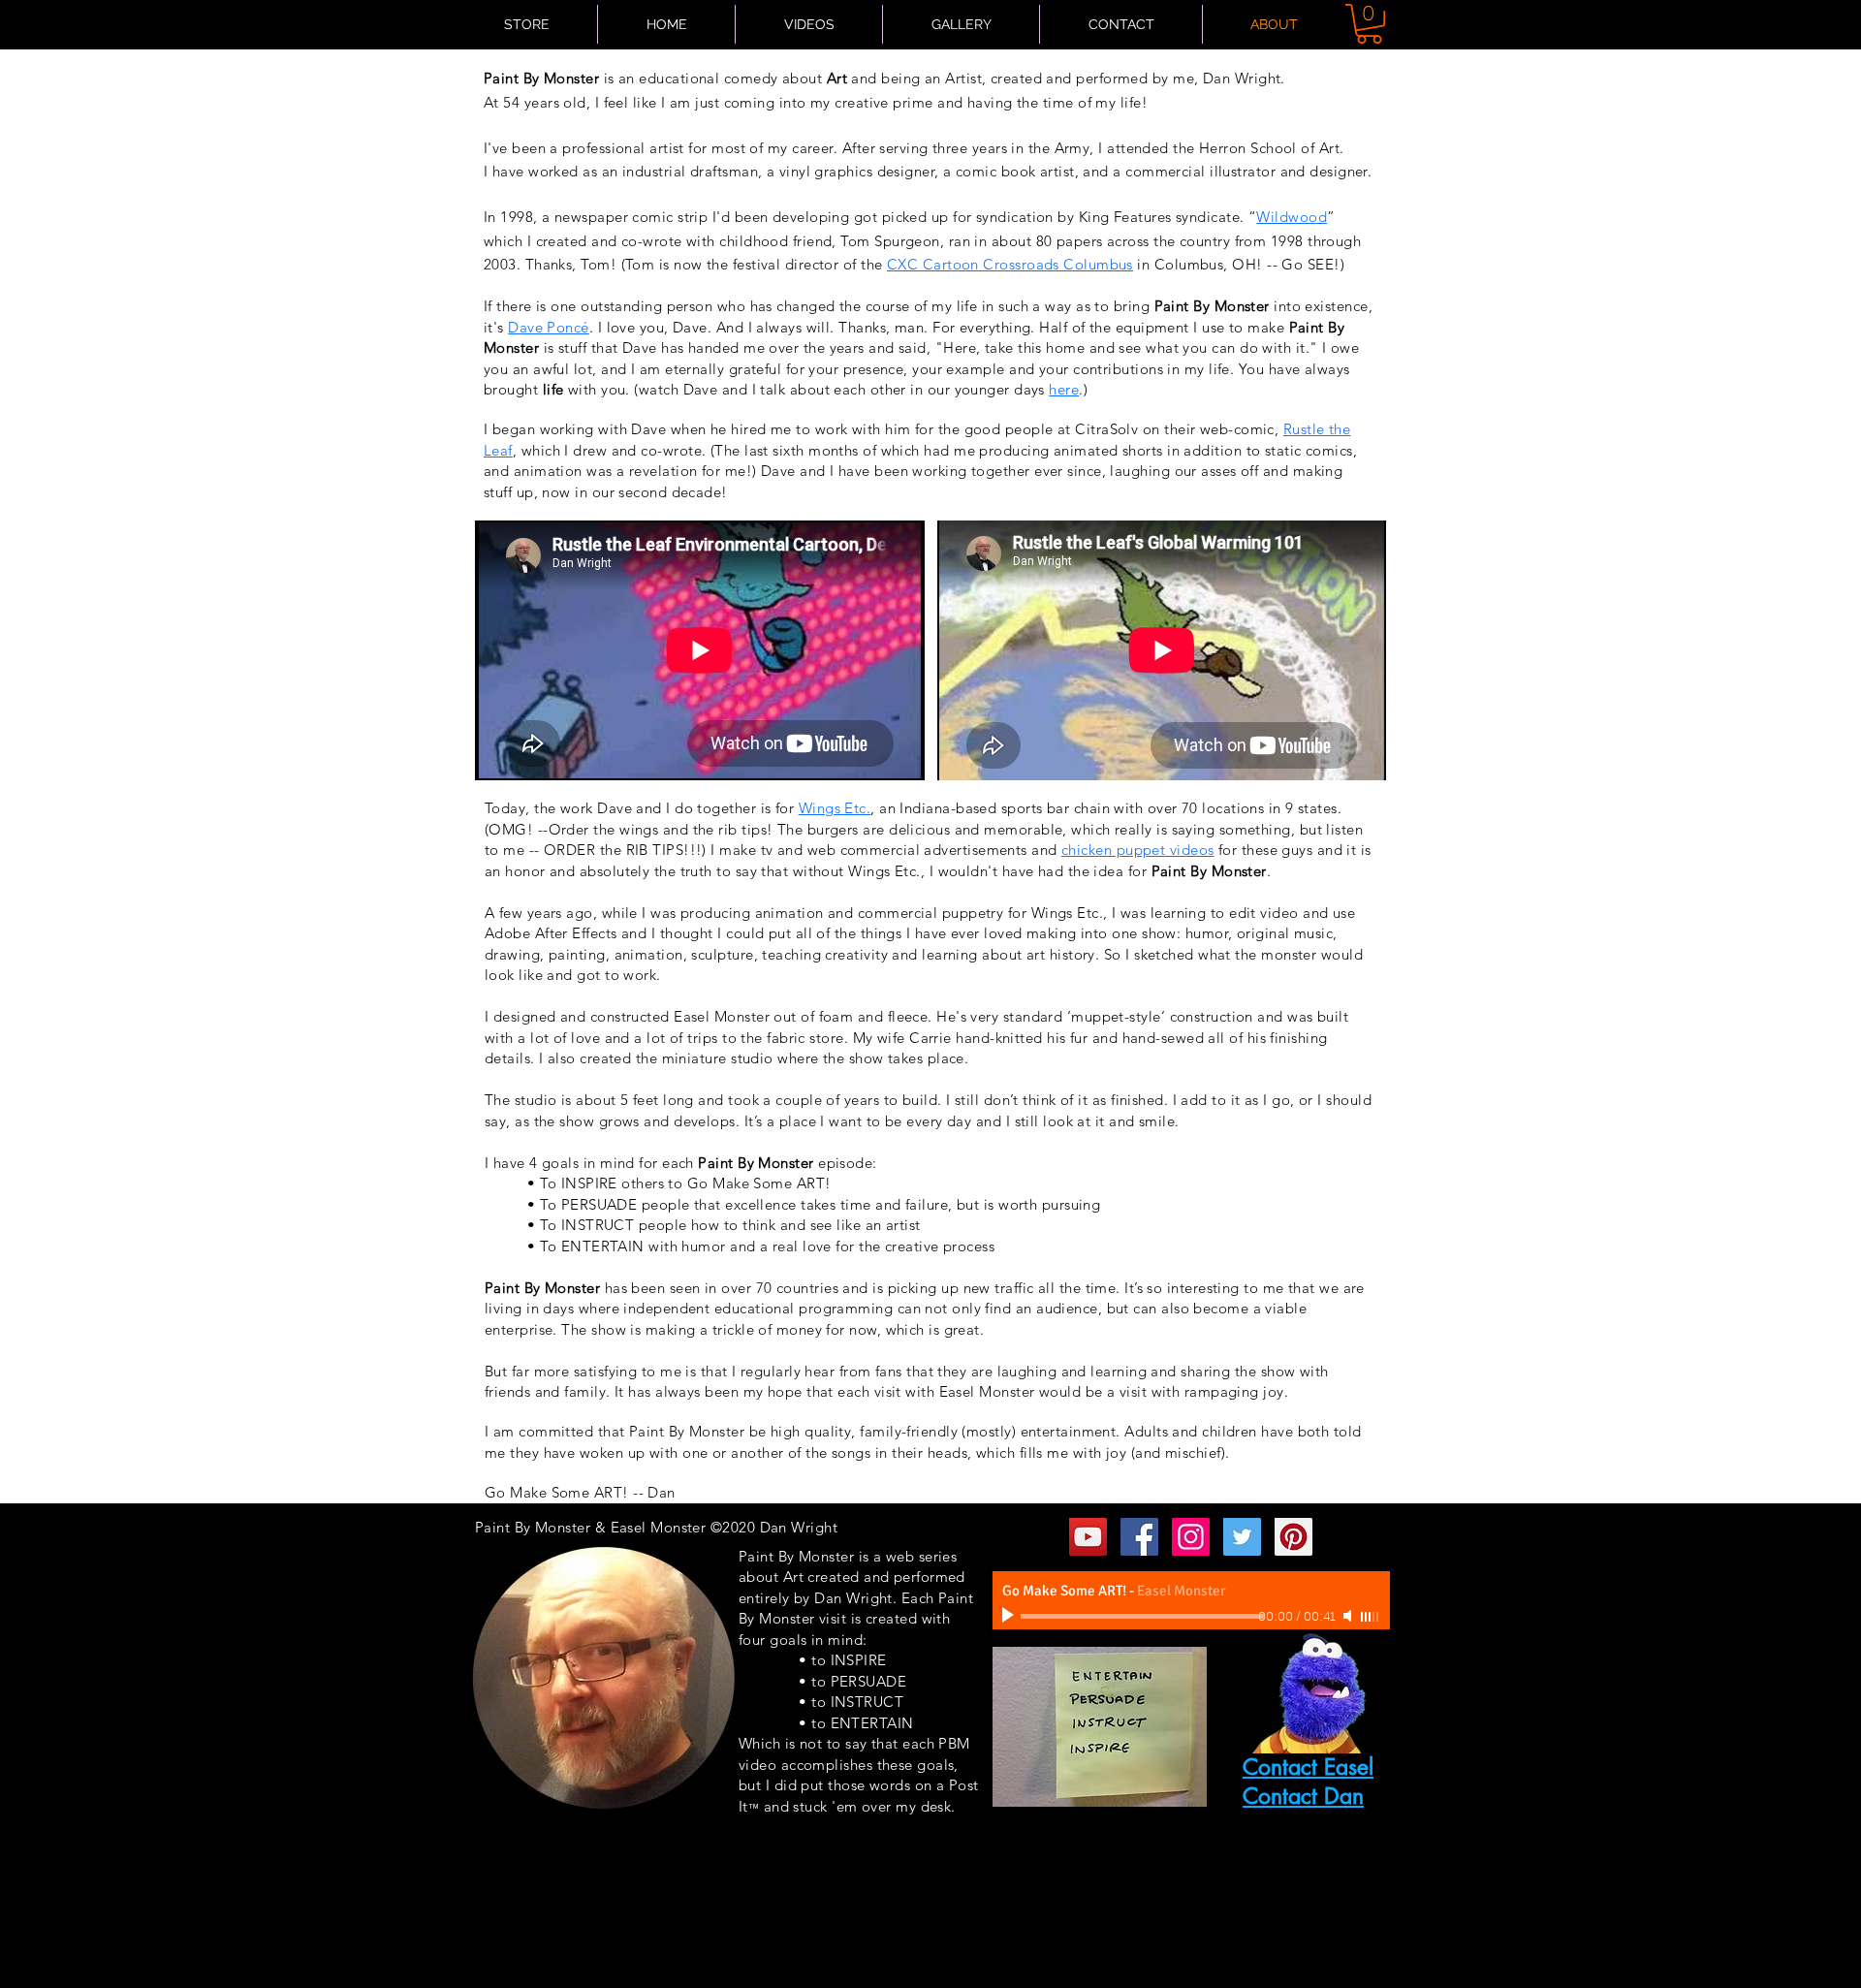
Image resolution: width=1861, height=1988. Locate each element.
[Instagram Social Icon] (1191, 1537)
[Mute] (1349, 1616)
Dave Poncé (549, 327)
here (1064, 389)
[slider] (1371, 1617)
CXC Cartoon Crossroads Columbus (1010, 264)
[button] (1369, 24)
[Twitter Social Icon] (1242, 1537)
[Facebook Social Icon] (1139, 1537)
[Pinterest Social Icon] (1293, 1537)
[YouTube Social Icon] (1088, 1537)
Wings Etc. (835, 808)
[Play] (1010, 1616)
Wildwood (1292, 217)
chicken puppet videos (1137, 850)
